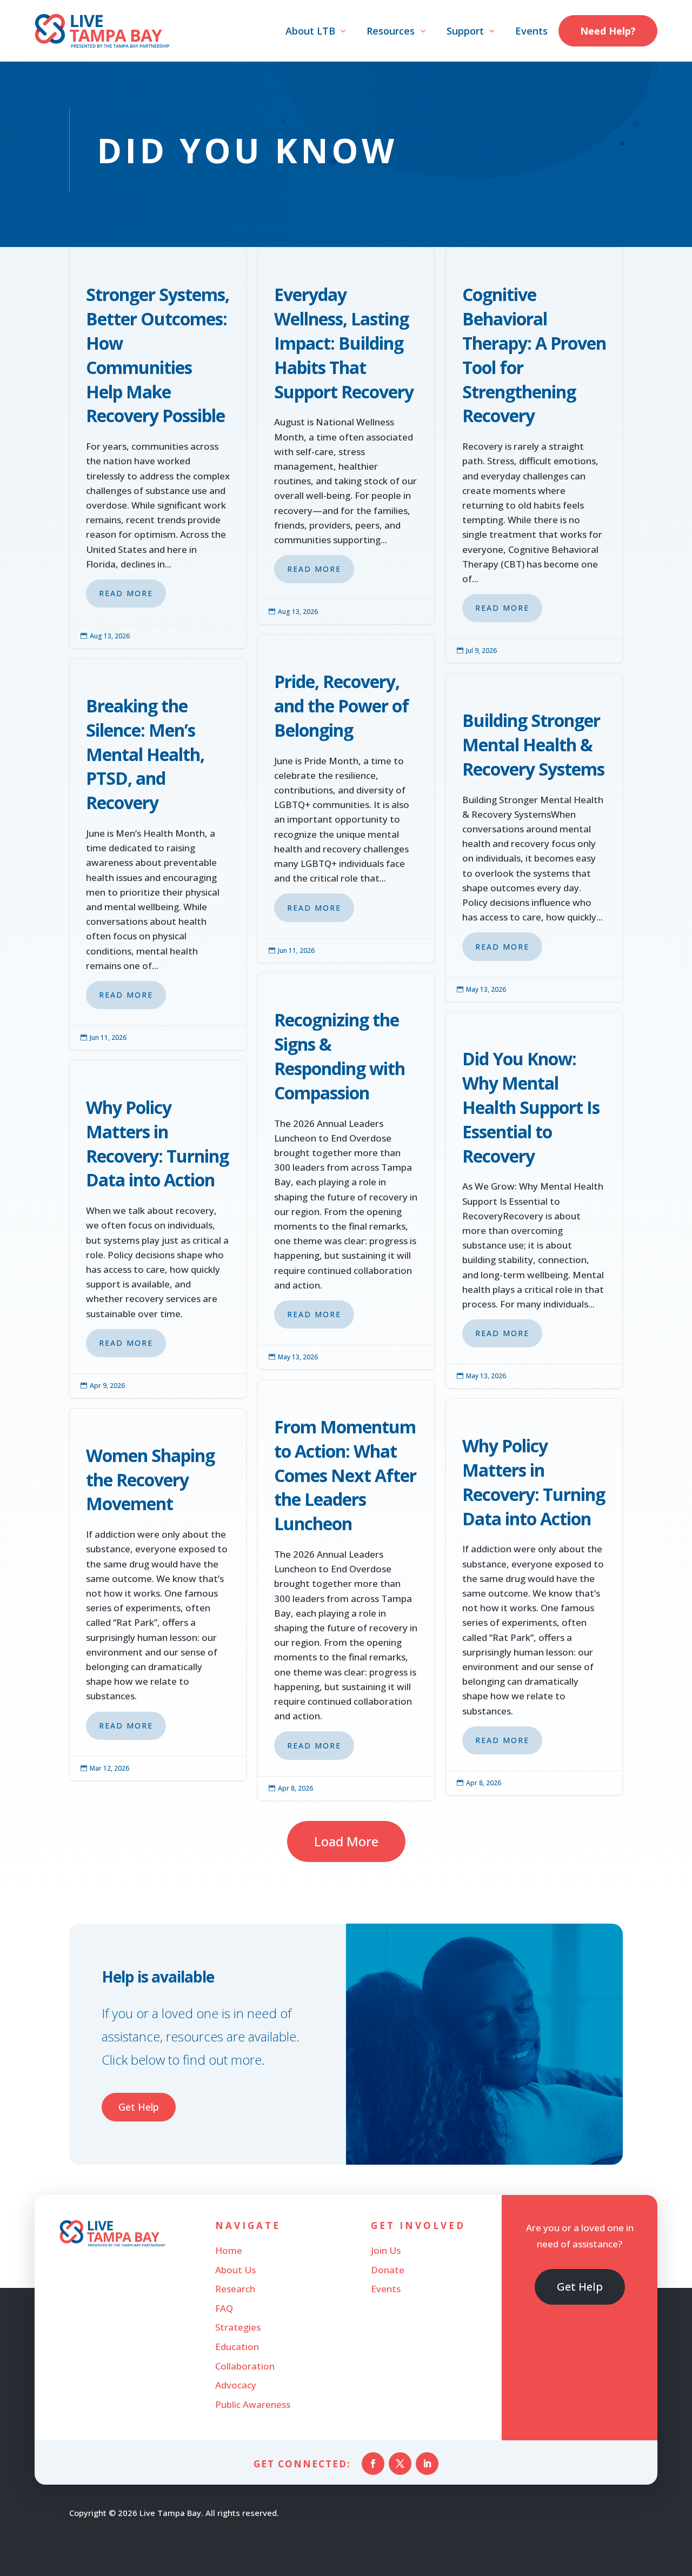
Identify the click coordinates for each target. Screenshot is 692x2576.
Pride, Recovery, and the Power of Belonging (346, 798)
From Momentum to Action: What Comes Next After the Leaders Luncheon (346, 1590)
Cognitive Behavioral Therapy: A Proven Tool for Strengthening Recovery (534, 455)
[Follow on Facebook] (373, 2464)
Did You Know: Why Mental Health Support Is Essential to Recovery (534, 1200)
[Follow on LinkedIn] (427, 2464)
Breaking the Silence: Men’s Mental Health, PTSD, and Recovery (158, 854)
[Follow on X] (400, 2464)
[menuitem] (317, 31)
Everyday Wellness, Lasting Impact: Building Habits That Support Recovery (346, 436)
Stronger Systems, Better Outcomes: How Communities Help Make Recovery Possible (158, 448)
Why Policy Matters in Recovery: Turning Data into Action (158, 1229)
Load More (346, 1841)
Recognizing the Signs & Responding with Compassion (346, 1171)
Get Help (139, 2107)
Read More (126, 593)
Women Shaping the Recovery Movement (158, 1594)
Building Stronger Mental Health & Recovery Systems (534, 837)
